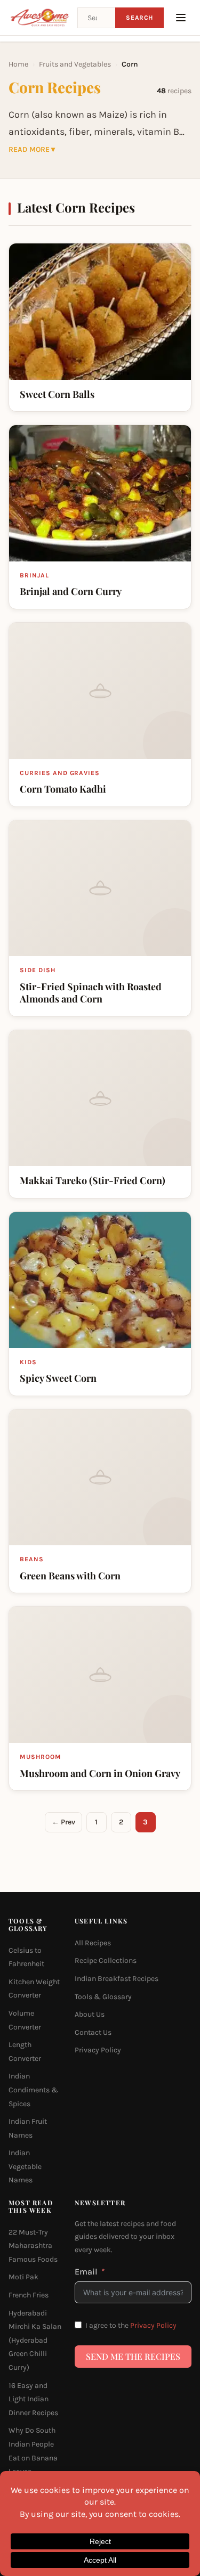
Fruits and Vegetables (75, 64)
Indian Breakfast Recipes (117, 1979)
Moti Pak (23, 2277)
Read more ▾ (32, 150)
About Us (90, 2014)
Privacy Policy (98, 2050)
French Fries (29, 2295)
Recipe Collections (106, 1960)
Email (86, 2272)
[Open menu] (181, 18)
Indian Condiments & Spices (33, 2090)
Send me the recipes (133, 2356)
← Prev (63, 1822)
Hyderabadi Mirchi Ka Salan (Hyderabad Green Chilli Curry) (35, 2340)
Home (18, 64)
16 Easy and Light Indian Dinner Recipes (33, 2399)
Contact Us (93, 2032)
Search (139, 18)
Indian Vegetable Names (25, 2166)
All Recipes (93, 1943)
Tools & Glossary (103, 1997)
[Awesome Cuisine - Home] (40, 18)
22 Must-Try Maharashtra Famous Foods (33, 2246)
